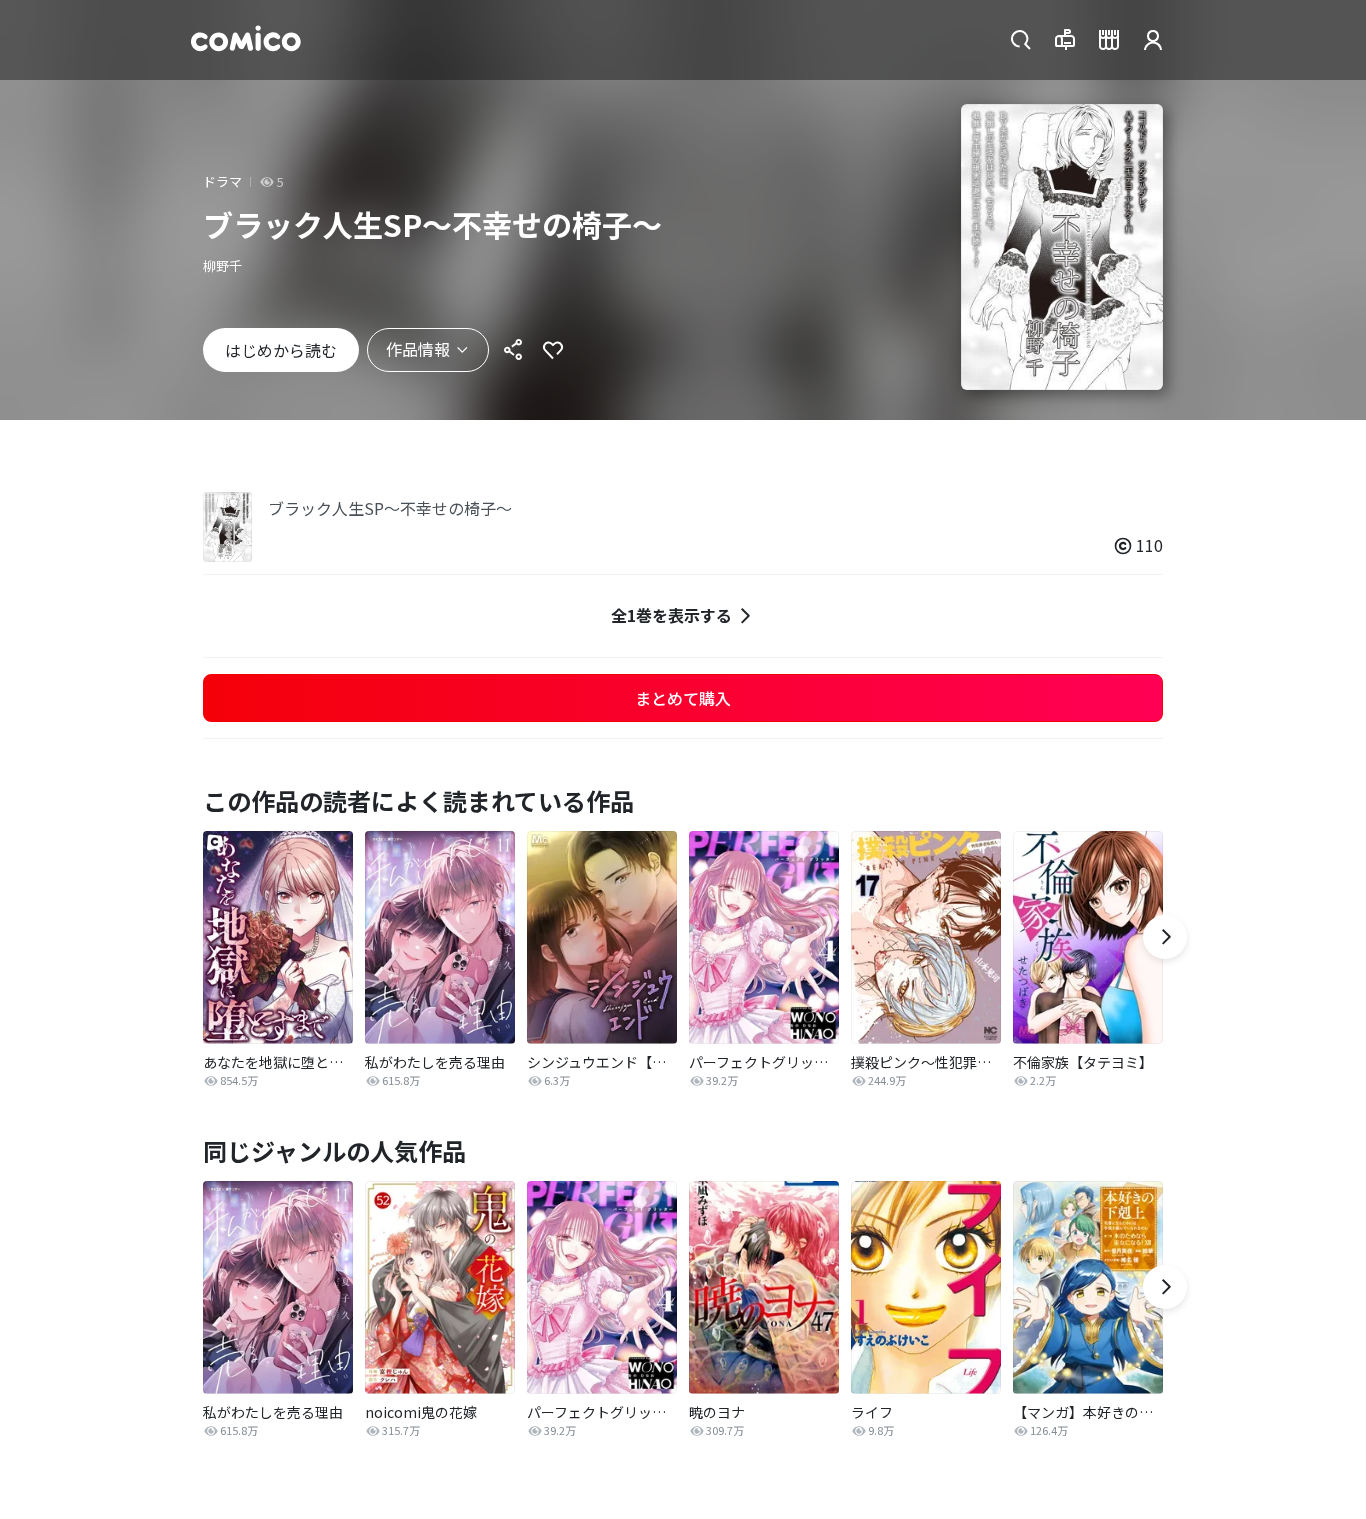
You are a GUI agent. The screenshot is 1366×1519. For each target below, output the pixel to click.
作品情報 (418, 349)
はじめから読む (281, 350)
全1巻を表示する (671, 615)
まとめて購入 (683, 698)
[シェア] (513, 350)
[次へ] (1165, 937)
